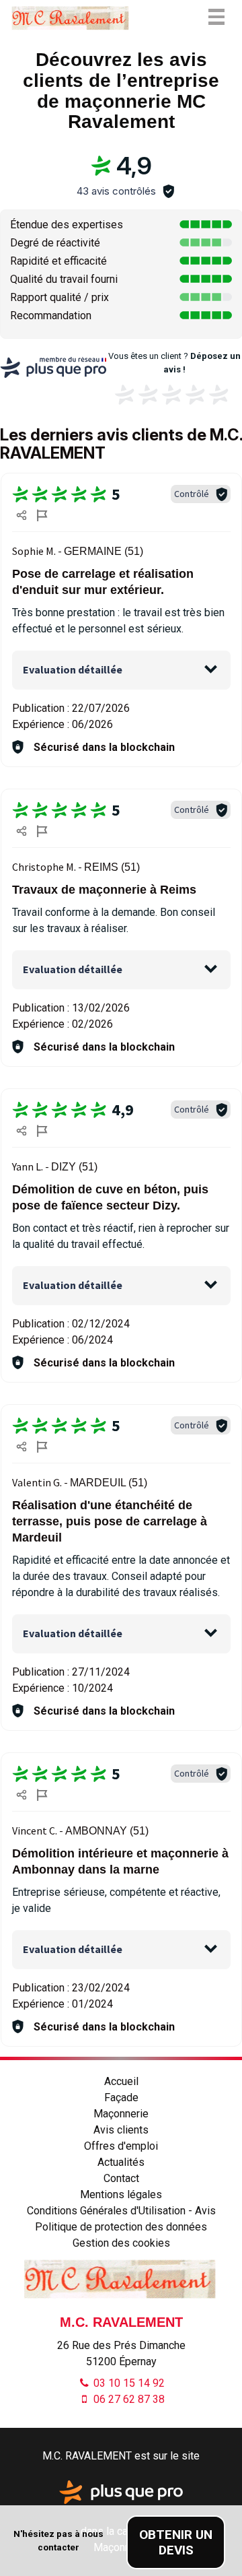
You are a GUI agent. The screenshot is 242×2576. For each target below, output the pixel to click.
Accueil (121, 2081)
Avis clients (121, 2130)
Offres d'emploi (121, 2146)
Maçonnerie (121, 2114)
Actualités (121, 2162)
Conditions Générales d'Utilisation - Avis (121, 2211)
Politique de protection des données (121, 2227)
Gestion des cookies (121, 2243)
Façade (121, 2098)
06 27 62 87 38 (128, 2399)
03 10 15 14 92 (128, 2383)
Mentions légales (121, 2194)
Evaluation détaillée (73, 669)
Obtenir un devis (176, 2542)
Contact (121, 2178)
